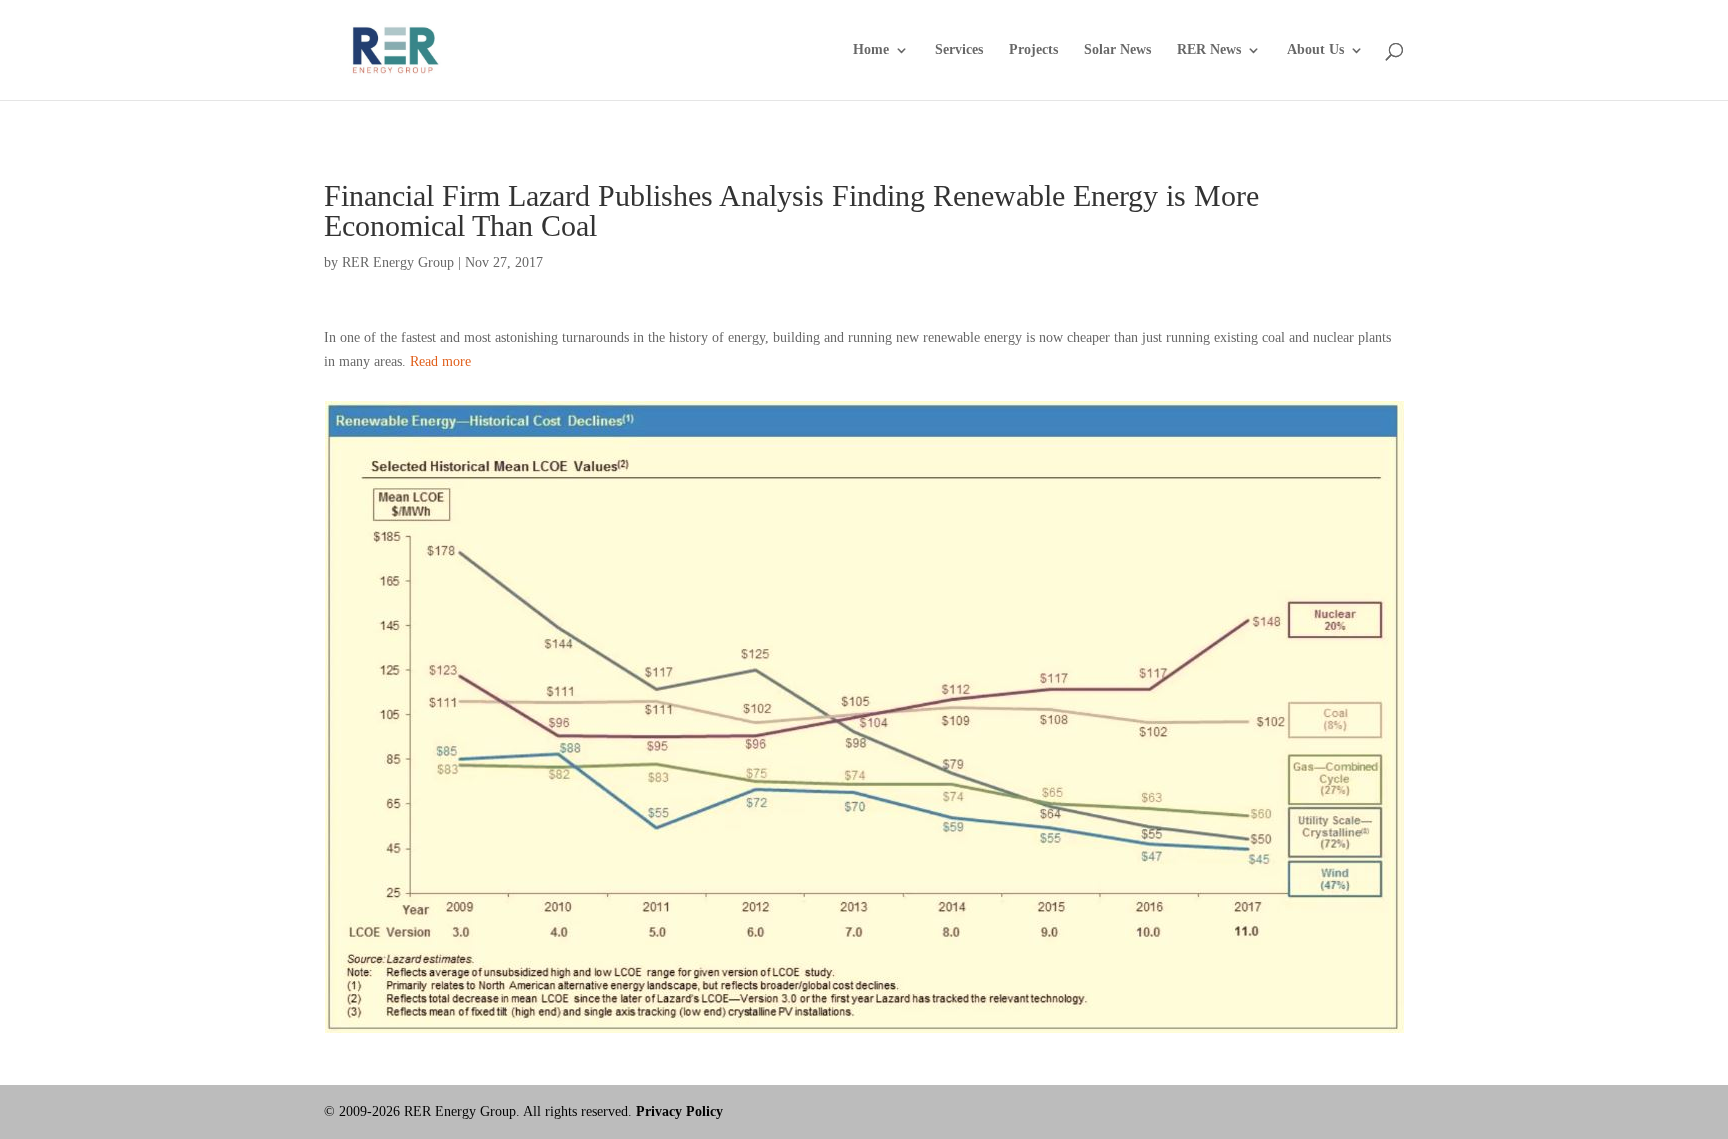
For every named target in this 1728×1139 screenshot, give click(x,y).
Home (871, 50)
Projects (1033, 50)
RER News (1209, 50)
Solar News (1117, 50)
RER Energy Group (398, 262)
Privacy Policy (679, 1111)
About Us (1315, 50)
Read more (440, 361)
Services (959, 50)
